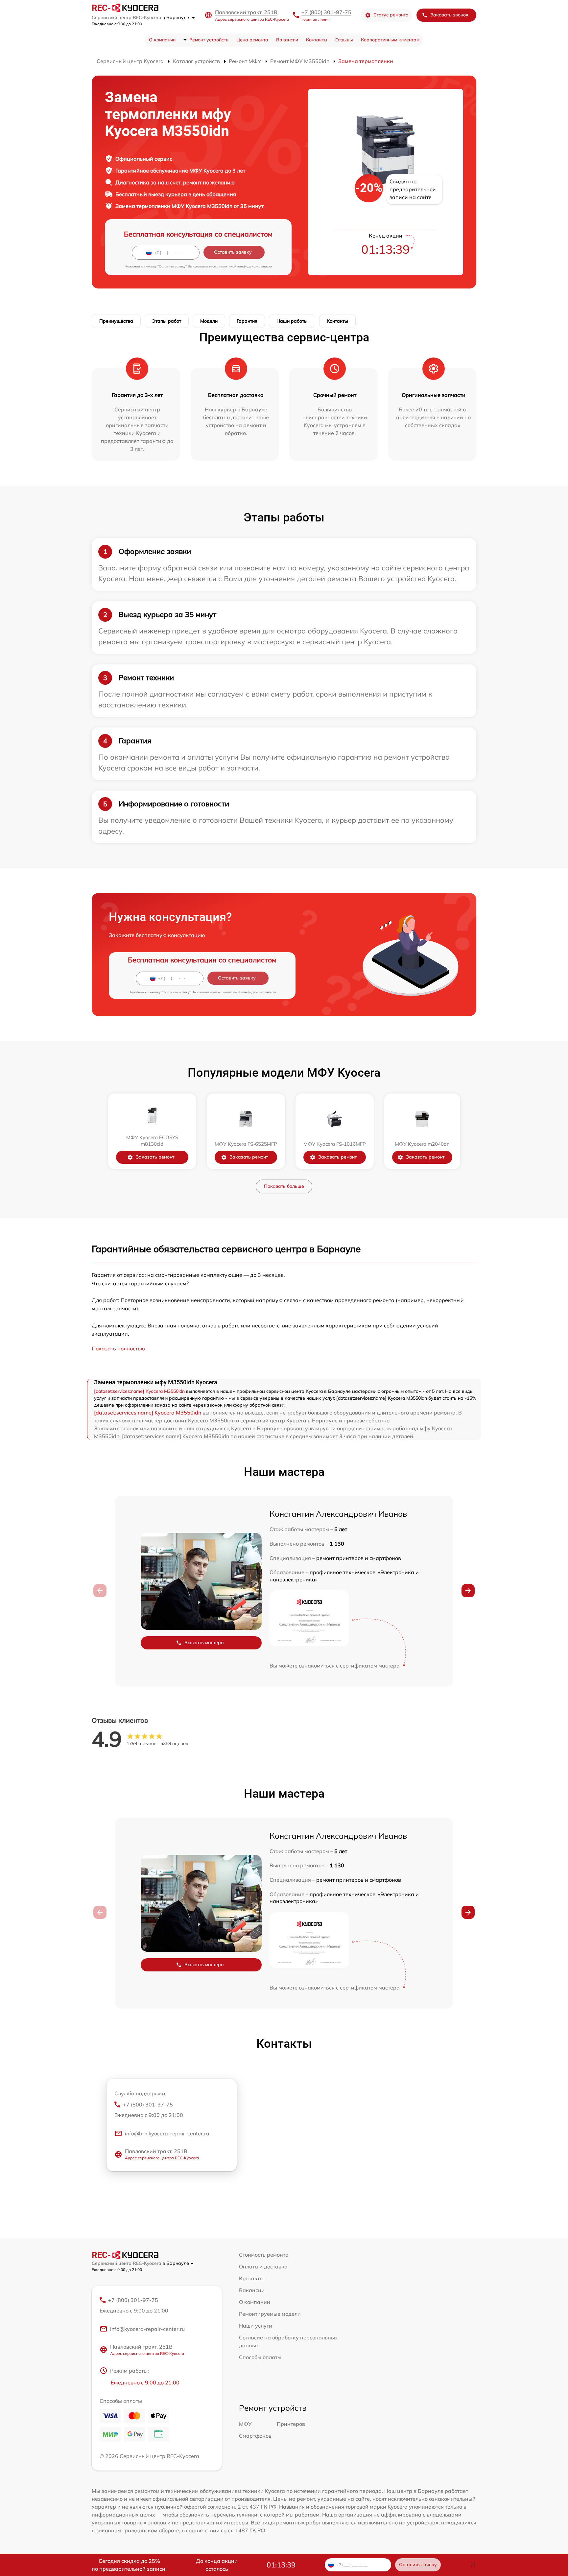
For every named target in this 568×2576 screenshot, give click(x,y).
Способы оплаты (260, 2357)
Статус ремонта (391, 15)
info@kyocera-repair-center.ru (147, 2329)
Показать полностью (118, 1348)
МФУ (245, 2424)
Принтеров (291, 2424)
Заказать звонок (449, 15)
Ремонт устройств (209, 40)
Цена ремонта (252, 40)
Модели (209, 321)
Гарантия (247, 321)
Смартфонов (255, 2436)
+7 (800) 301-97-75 (326, 12)
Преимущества (116, 321)
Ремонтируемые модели (270, 2314)
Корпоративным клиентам (390, 40)
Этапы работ (167, 321)
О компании (162, 40)
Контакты (317, 40)
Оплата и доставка (263, 2266)
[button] (468, 1591)
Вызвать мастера (204, 1643)
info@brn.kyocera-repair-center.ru (167, 2133)
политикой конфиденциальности (246, 266)
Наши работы (292, 321)
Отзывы (344, 40)
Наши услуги (256, 2326)
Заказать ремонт (155, 1157)
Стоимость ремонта (264, 2255)
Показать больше (284, 1186)
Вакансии (287, 40)
